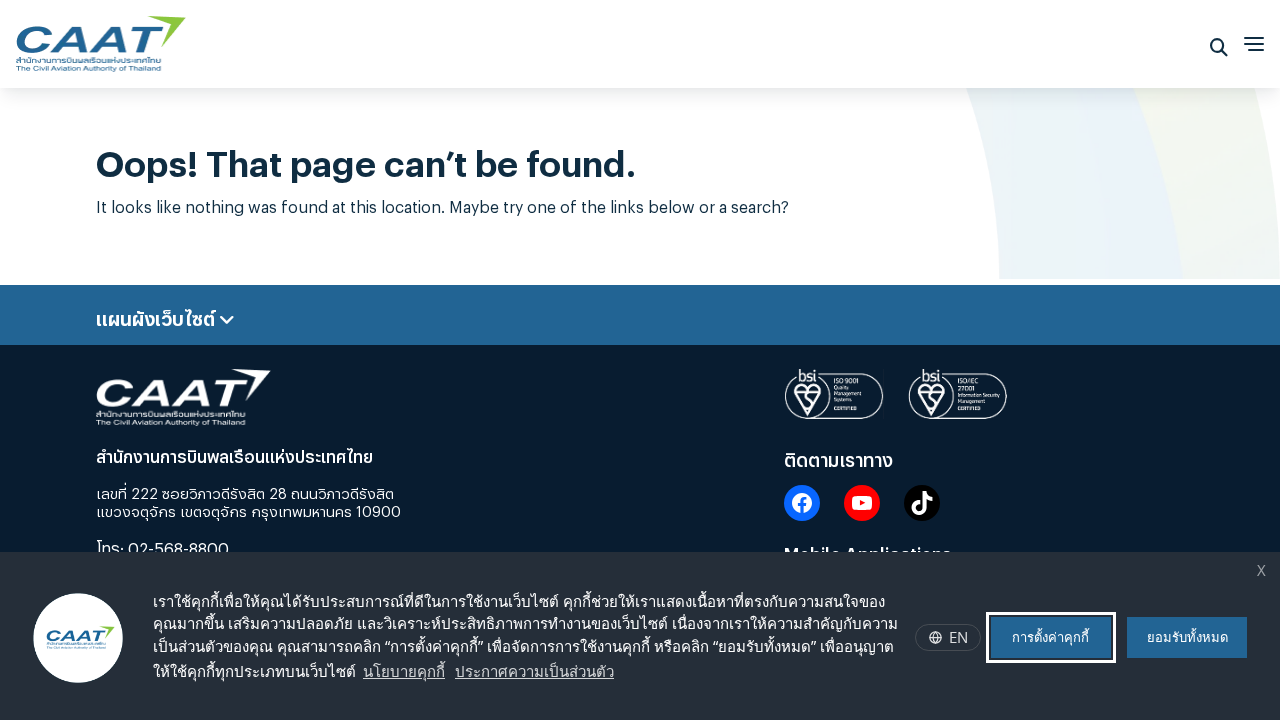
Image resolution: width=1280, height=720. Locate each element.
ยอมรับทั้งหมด (1187, 637)
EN (958, 637)
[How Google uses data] (624, 674)
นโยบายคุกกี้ (404, 671)
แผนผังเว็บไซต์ (157, 315)
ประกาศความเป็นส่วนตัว (534, 671)
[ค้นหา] (1219, 43)
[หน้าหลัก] (101, 38)
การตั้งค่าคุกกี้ (1050, 637)
